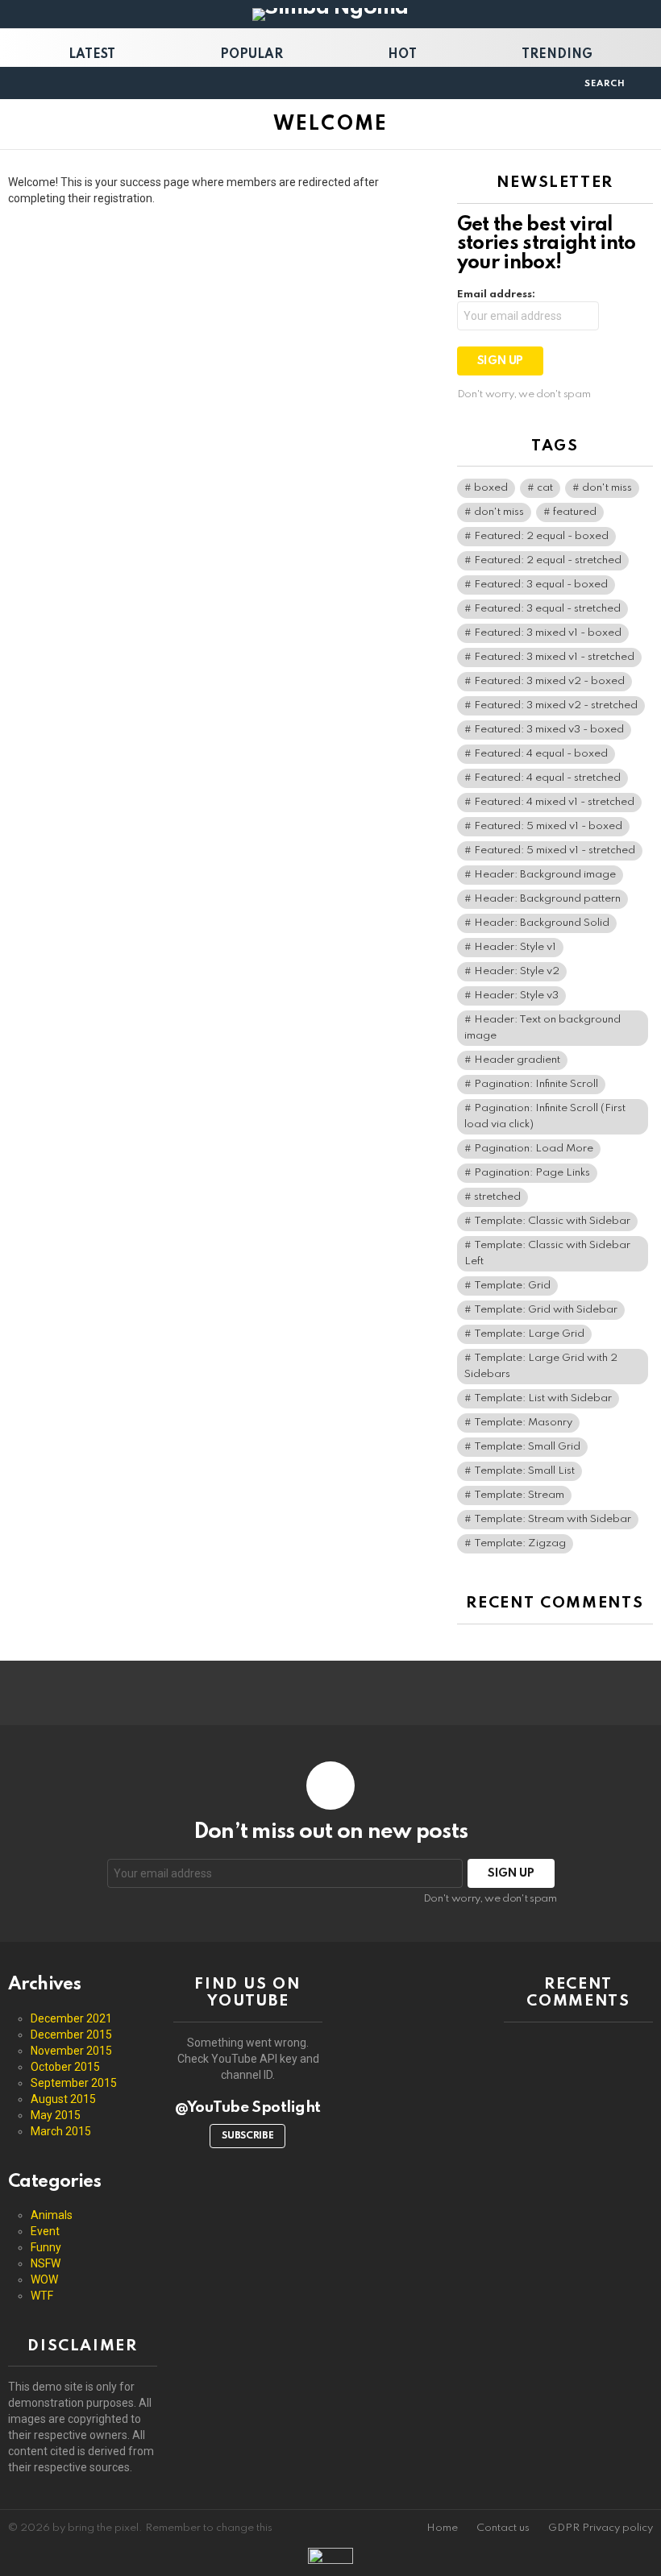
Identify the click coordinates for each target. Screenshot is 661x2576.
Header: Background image (545, 875)
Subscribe (247, 2136)
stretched (497, 1197)
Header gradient (517, 1060)
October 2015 (65, 2067)
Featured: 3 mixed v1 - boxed (548, 633)
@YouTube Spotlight (248, 2107)
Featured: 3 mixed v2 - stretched (556, 705)
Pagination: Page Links (532, 1173)
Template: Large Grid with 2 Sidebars (541, 1366)
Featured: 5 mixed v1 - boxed (548, 826)
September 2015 (74, 2083)
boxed (491, 488)
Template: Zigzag (520, 1543)
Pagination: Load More (534, 1149)
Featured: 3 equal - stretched (547, 609)
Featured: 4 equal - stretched (547, 778)
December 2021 (71, 2018)
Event (45, 2231)
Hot (402, 55)
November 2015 (71, 2051)
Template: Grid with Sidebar (546, 1310)
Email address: (496, 295)
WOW (44, 2279)
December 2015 (71, 2035)
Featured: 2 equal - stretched (548, 560)
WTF (42, 2296)
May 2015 (56, 2115)
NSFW (46, 2263)
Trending (557, 55)
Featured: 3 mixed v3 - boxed (549, 730)
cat (545, 488)
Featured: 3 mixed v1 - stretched (554, 657)
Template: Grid (512, 1286)
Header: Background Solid (542, 923)
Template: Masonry (523, 1423)
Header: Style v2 (517, 971)
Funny (46, 2247)
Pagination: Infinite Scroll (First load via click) (545, 1116)
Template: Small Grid (527, 1447)
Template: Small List (524, 1471)
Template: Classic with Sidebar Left (547, 1253)
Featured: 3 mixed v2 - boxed (549, 681)
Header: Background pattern (547, 899)
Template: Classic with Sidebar (552, 1221)
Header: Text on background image (543, 1028)
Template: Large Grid (529, 1334)
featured (575, 512)
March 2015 (61, 2131)
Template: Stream (519, 1495)
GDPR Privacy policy (601, 2528)
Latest (92, 55)
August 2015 (63, 2099)
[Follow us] (567, 83)
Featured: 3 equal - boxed (541, 585)
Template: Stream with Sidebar (553, 1519)
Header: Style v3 (516, 996)
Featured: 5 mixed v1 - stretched (555, 850)
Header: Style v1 (515, 947)
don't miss (607, 488)
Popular (252, 55)
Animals (52, 2215)
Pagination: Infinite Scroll (536, 1084)
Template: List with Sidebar (543, 1398)
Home (442, 2528)
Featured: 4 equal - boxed (541, 754)
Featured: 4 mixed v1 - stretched (554, 802)
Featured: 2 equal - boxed (541, 536)
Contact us (503, 2528)
